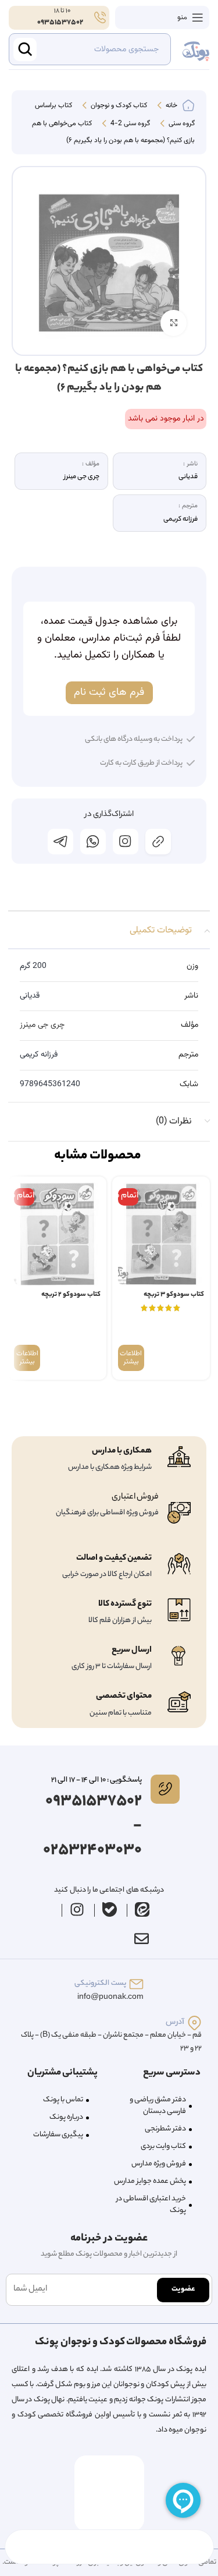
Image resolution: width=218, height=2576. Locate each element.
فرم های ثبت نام (109, 692)
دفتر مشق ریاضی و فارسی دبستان (158, 2106)
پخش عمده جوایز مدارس (150, 2181)
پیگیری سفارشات (58, 2135)
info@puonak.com (110, 1997)
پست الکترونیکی (100, 1983)
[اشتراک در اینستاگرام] (126, 842)
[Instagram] (77, 1909)
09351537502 (60, 22)
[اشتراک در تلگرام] (60, 842)
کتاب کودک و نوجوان (118, 106)
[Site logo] (196, 50)
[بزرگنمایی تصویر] (174, 323)
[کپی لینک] (158, 842)
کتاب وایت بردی (163, 2146)
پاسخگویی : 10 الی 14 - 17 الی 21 (97, 1780)
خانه (171, 106)
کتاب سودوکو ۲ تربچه (71, 1295)
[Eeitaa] (142, 1909)
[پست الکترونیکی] (136, 1984)
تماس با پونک (63, 2100)
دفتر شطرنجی (165, 2129)
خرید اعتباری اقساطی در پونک (151, 2205)
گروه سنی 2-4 (129, 124)
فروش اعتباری (135, 1497)
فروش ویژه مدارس (159, 2164)
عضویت (183, 2289)
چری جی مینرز (42, 1025)
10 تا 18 (62, 11)
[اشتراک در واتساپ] (93, 842)
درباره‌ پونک (66, 2117)
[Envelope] (142, 1938)
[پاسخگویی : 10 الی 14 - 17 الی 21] (165, 1789)
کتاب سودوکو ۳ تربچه (174, 1295)
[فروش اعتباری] (179, 1513)
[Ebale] (109, 1909)
